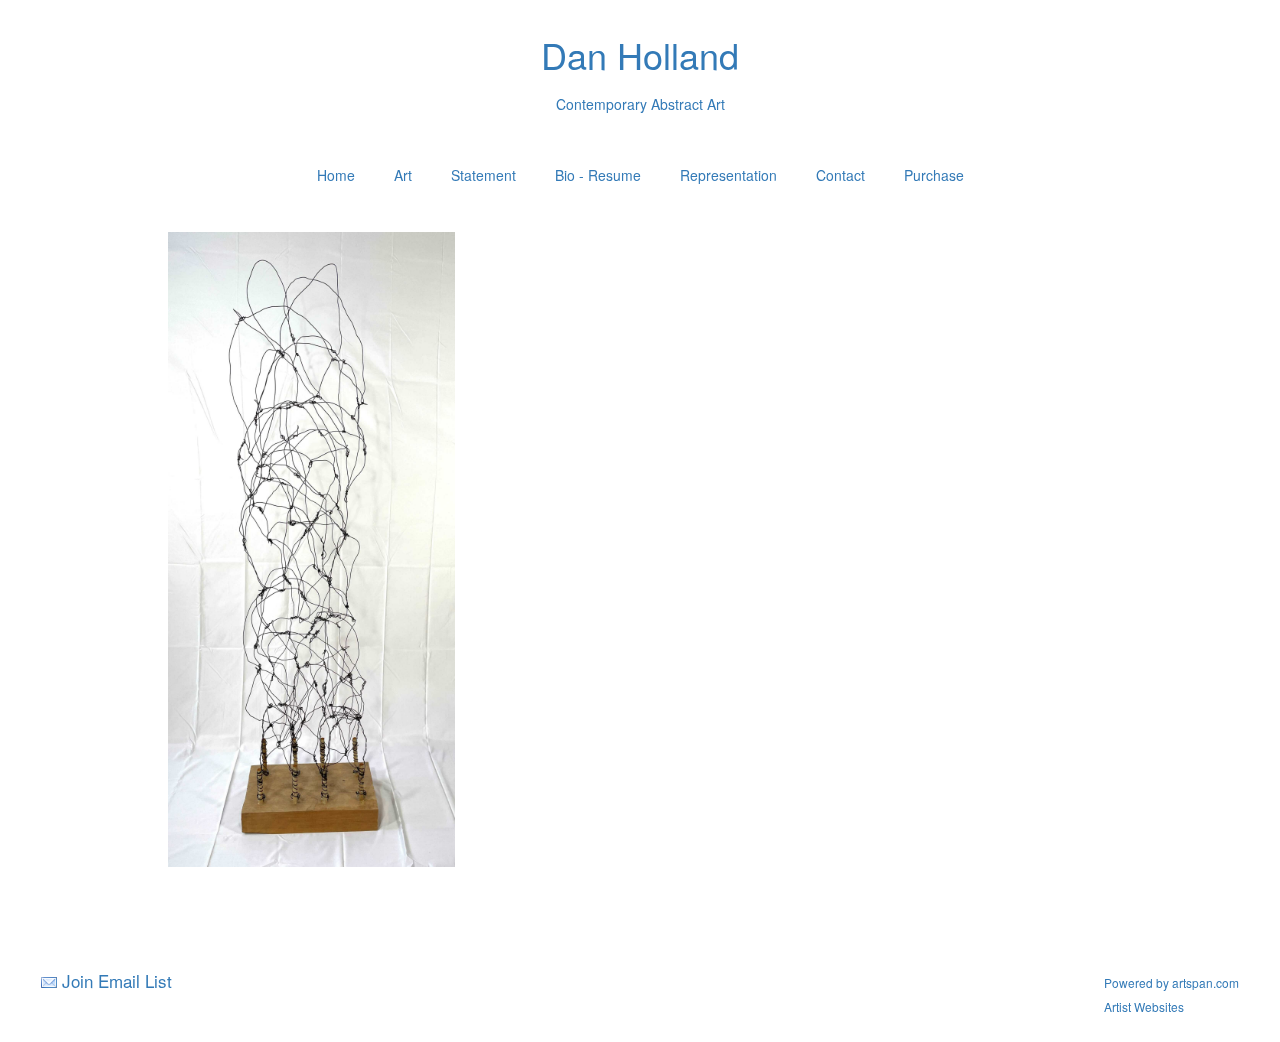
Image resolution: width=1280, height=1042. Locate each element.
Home (336, 175)
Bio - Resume (598, 175)
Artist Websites (1144, 1006)
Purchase (934, 175)
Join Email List (117, 980)
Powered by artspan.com (1171, 982)
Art (403, 175)
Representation (728, 175)
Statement (483, 175)
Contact (840, 175)
